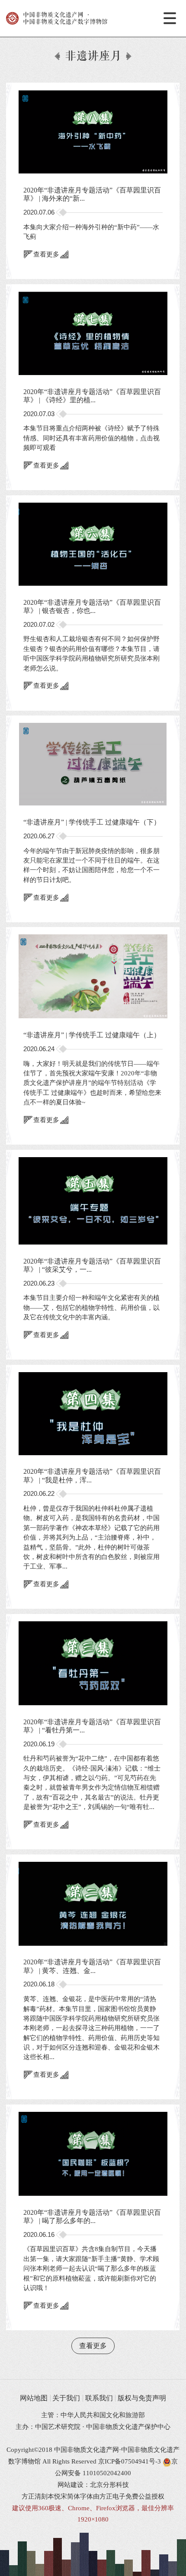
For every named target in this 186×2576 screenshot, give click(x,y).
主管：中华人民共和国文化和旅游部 (93, 2415)
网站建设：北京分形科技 (93, 2485)
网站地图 (34, 2398)
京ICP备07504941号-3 (130, 2461)
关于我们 (66, 2398)
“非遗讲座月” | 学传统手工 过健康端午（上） (92, 1035)
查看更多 (46, 254)
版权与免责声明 (142, 2398)
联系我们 (99, 2398)
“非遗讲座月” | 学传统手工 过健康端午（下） (92, 822)
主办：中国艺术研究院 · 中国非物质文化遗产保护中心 (93, 2427)
